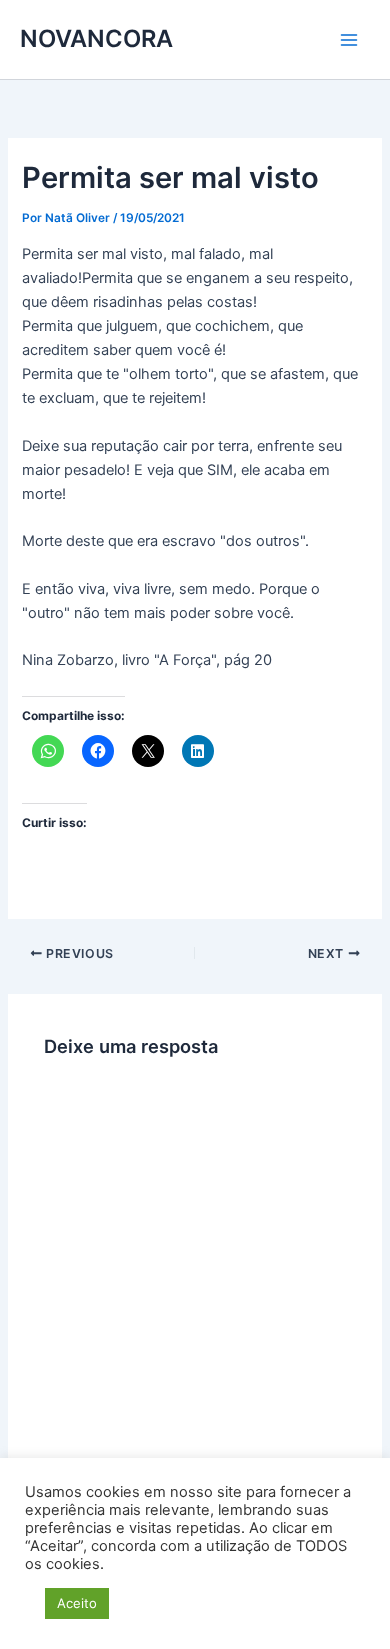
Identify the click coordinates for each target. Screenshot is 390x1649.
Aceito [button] (77, 1603)
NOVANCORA (96, 38)
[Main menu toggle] (349, 40)
